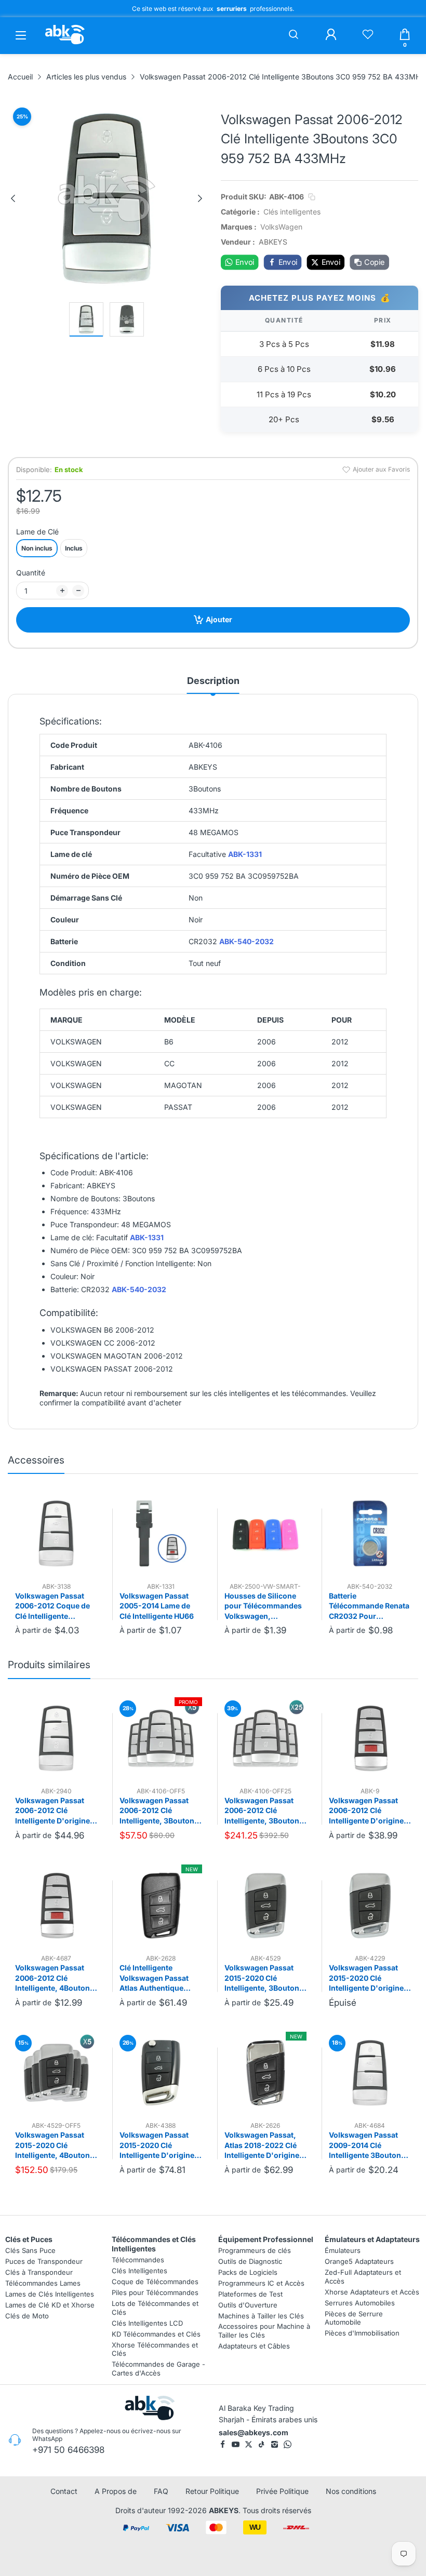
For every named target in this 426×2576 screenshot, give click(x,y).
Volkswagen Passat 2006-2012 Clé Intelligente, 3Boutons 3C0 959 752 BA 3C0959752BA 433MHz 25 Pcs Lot (264, 1811)
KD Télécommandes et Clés (156, 2333)
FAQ (161, 2491)
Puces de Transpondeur (44, 2261)
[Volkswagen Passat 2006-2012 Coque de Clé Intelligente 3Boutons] (56, 1533)
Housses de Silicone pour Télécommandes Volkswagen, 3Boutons (263, 1606)
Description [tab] (213, 681)
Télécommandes (138, 2260)
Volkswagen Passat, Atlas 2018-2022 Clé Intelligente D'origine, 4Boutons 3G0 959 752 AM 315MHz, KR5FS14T (265, 2145)
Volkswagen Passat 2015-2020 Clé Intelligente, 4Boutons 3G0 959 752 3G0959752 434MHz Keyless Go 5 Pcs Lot (55, 2145)
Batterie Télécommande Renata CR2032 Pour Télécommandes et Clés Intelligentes (369, 1606)
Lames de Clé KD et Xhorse (50, 2304)
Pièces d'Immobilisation (362, 2333)
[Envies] (368, 35)
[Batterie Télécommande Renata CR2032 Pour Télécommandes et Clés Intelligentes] (370, 1533)
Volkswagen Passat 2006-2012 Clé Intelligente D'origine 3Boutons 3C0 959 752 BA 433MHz (56, 1811)
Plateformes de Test (250, 2293)
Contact (64, 2491)
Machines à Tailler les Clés (261, 2315)
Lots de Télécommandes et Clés (155, 2307)
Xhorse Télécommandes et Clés (155, 2349)
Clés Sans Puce (30, 2250)
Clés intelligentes (292, 212)
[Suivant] (200, 198)
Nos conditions (351, 2491)
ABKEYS (224, 2510)
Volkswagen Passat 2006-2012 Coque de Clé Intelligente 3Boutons (52, 1606)
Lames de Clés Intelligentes (50, 2293)
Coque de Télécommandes (155, 2282)
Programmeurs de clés (255, 2250)
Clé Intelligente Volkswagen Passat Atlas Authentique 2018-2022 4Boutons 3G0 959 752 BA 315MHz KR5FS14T (157, 1978)
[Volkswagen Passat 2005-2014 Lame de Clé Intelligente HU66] (161, 1533)
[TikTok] (262, 2444)
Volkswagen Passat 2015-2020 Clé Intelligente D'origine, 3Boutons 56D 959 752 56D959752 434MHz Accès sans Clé (160, 2145)
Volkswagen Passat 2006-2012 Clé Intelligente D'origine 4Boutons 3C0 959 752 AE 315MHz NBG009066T (370, 1811)
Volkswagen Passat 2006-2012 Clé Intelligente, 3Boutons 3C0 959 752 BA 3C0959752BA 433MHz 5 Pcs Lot (159, 1811)
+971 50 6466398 (68, 2450)
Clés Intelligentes (139, 2271)
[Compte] (331, 35)
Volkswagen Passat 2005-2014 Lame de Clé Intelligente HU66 (157, 1606)
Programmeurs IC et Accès (261, 2283)
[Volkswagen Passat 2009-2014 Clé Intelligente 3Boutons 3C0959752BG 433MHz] (370, 2073)
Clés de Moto (27, 2315)
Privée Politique (282, 2491)
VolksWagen (281, 227)
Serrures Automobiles (360, 2302)
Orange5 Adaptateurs (359, 2261)
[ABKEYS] (65, 44)
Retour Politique (212, 2491)
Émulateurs (343, 2250)
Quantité (31, 573)
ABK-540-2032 (247, 941)
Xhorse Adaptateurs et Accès (372, 2291)
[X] (249, 2444)
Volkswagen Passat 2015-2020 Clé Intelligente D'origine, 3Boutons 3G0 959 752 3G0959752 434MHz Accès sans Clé (370, 1978)
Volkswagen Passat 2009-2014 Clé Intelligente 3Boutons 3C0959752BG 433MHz (367, 2145)
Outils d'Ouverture (248, 2304)
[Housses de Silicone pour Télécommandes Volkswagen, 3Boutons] (265, 1533)
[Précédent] (13, 198)
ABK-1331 (245, 854)
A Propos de (116, 2491)
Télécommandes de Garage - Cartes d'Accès (158, 2369)
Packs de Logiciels (248, 2272)
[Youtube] (236, 2444)
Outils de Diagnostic (250, 2261)
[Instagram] (275, 2444)
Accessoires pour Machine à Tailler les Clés (264, 2331)
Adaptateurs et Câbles (254, 2346)
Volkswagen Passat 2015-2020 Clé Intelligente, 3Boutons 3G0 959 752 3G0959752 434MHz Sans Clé (264, 1978)
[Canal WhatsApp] (288, 2444)
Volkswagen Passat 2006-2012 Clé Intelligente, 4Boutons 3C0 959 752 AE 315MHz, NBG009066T (56, 1978)
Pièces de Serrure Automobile (354, 2318)
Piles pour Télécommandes (155, 2292)
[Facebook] (223, 2444)
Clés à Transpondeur (39, 2272)
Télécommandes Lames (43, 2283)
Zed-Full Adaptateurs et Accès (363, 2276)
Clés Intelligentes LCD (147, 2323)
